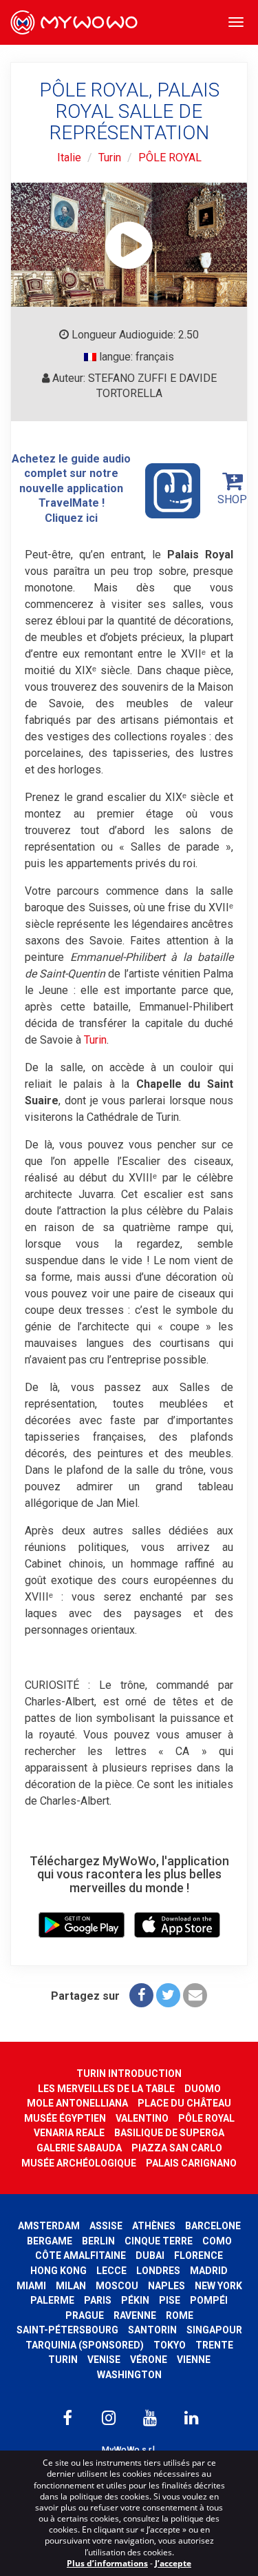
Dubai (150, 2255)
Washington (129, 2375)
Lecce (111, 2271)
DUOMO (203, 2089)
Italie (69, 158)
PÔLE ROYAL (170, 158)
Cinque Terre (159, 2241)
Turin (110, 158)
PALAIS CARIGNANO (191, 2163)
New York (218, 2286)
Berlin (98, 2241)
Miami (31, 2286)
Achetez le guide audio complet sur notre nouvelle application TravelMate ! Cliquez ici (71, 488)
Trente (214, 2345)
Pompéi (209, 2300)
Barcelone (213, 2226)
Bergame (50, 2241)
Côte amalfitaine (80, 2255)
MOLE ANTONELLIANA (77, 2103)
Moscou (117, 2286)
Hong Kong (58, 2271)
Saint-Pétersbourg (67, 2330)
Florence (198, 2255)
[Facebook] (141, 1995)
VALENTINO (142, 2118)
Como (217, 2241)
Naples (166, 2286)
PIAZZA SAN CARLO (177, 2148)
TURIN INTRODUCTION (129, 2073)
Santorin (152, 2330)
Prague (85, 2315)
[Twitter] (168, 1995)
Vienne (194, 2360)
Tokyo (170, 2345)
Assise (106, 2226)
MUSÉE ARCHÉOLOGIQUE (79, 2163)
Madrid (209, 2271)
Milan (71, 2286)
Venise (104, 2360)
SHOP (232, 499)
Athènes (154, 2226)
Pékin (135, 2300)
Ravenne (135, 2315)
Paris (98, 2300)
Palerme (52, 2300)
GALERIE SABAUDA (79, 2148)
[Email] (195, 1995)
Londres (158, 2271)
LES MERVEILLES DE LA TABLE (106, 2089)
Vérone (149, 2360)
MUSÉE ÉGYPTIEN (65, 2118)
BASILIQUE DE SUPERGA (169, 2133)
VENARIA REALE (69, 2133)
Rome (180, 2315)
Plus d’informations (107, 2563)
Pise (170, 2300)
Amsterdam (49, 2226)
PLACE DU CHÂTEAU (184, 2103)
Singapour (214, 2330)
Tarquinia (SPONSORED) (85, 2345)
